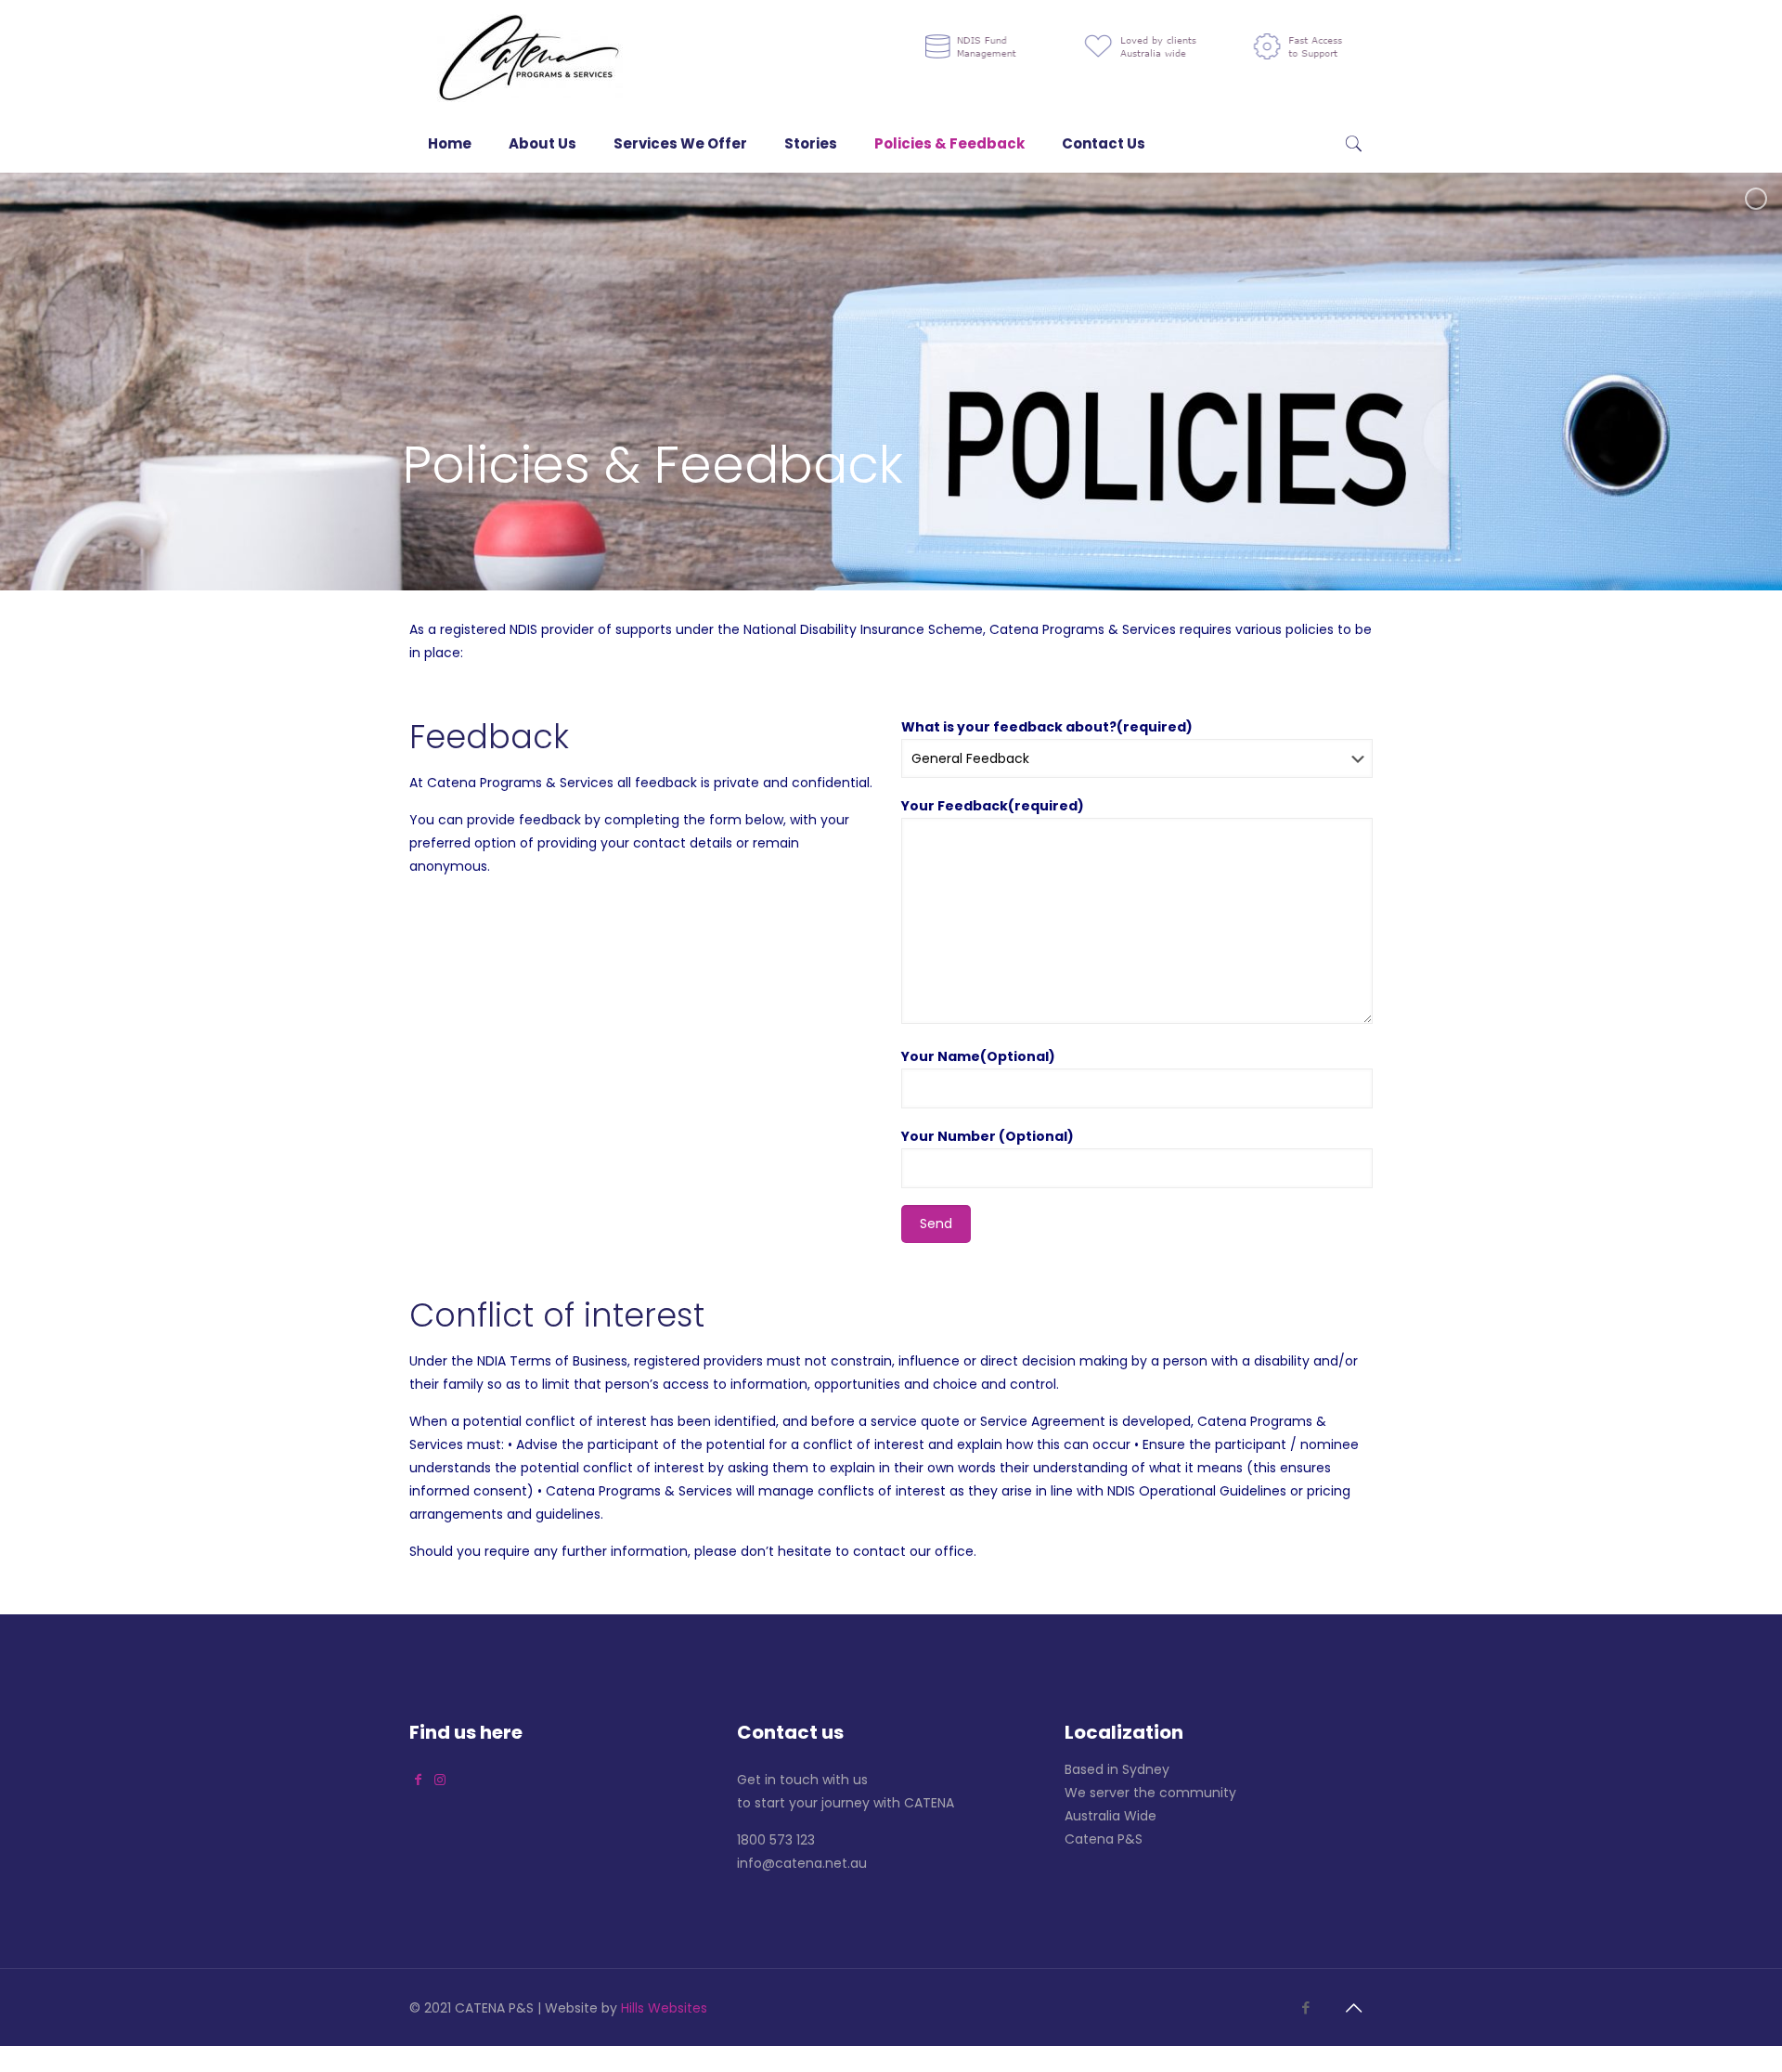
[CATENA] (530, 58)
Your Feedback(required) (993, 806)
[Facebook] (1305, 2007)
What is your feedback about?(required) (1047, 727)
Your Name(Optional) (978, 1056)
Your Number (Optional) (988, 1136)
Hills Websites (664, 2008)
